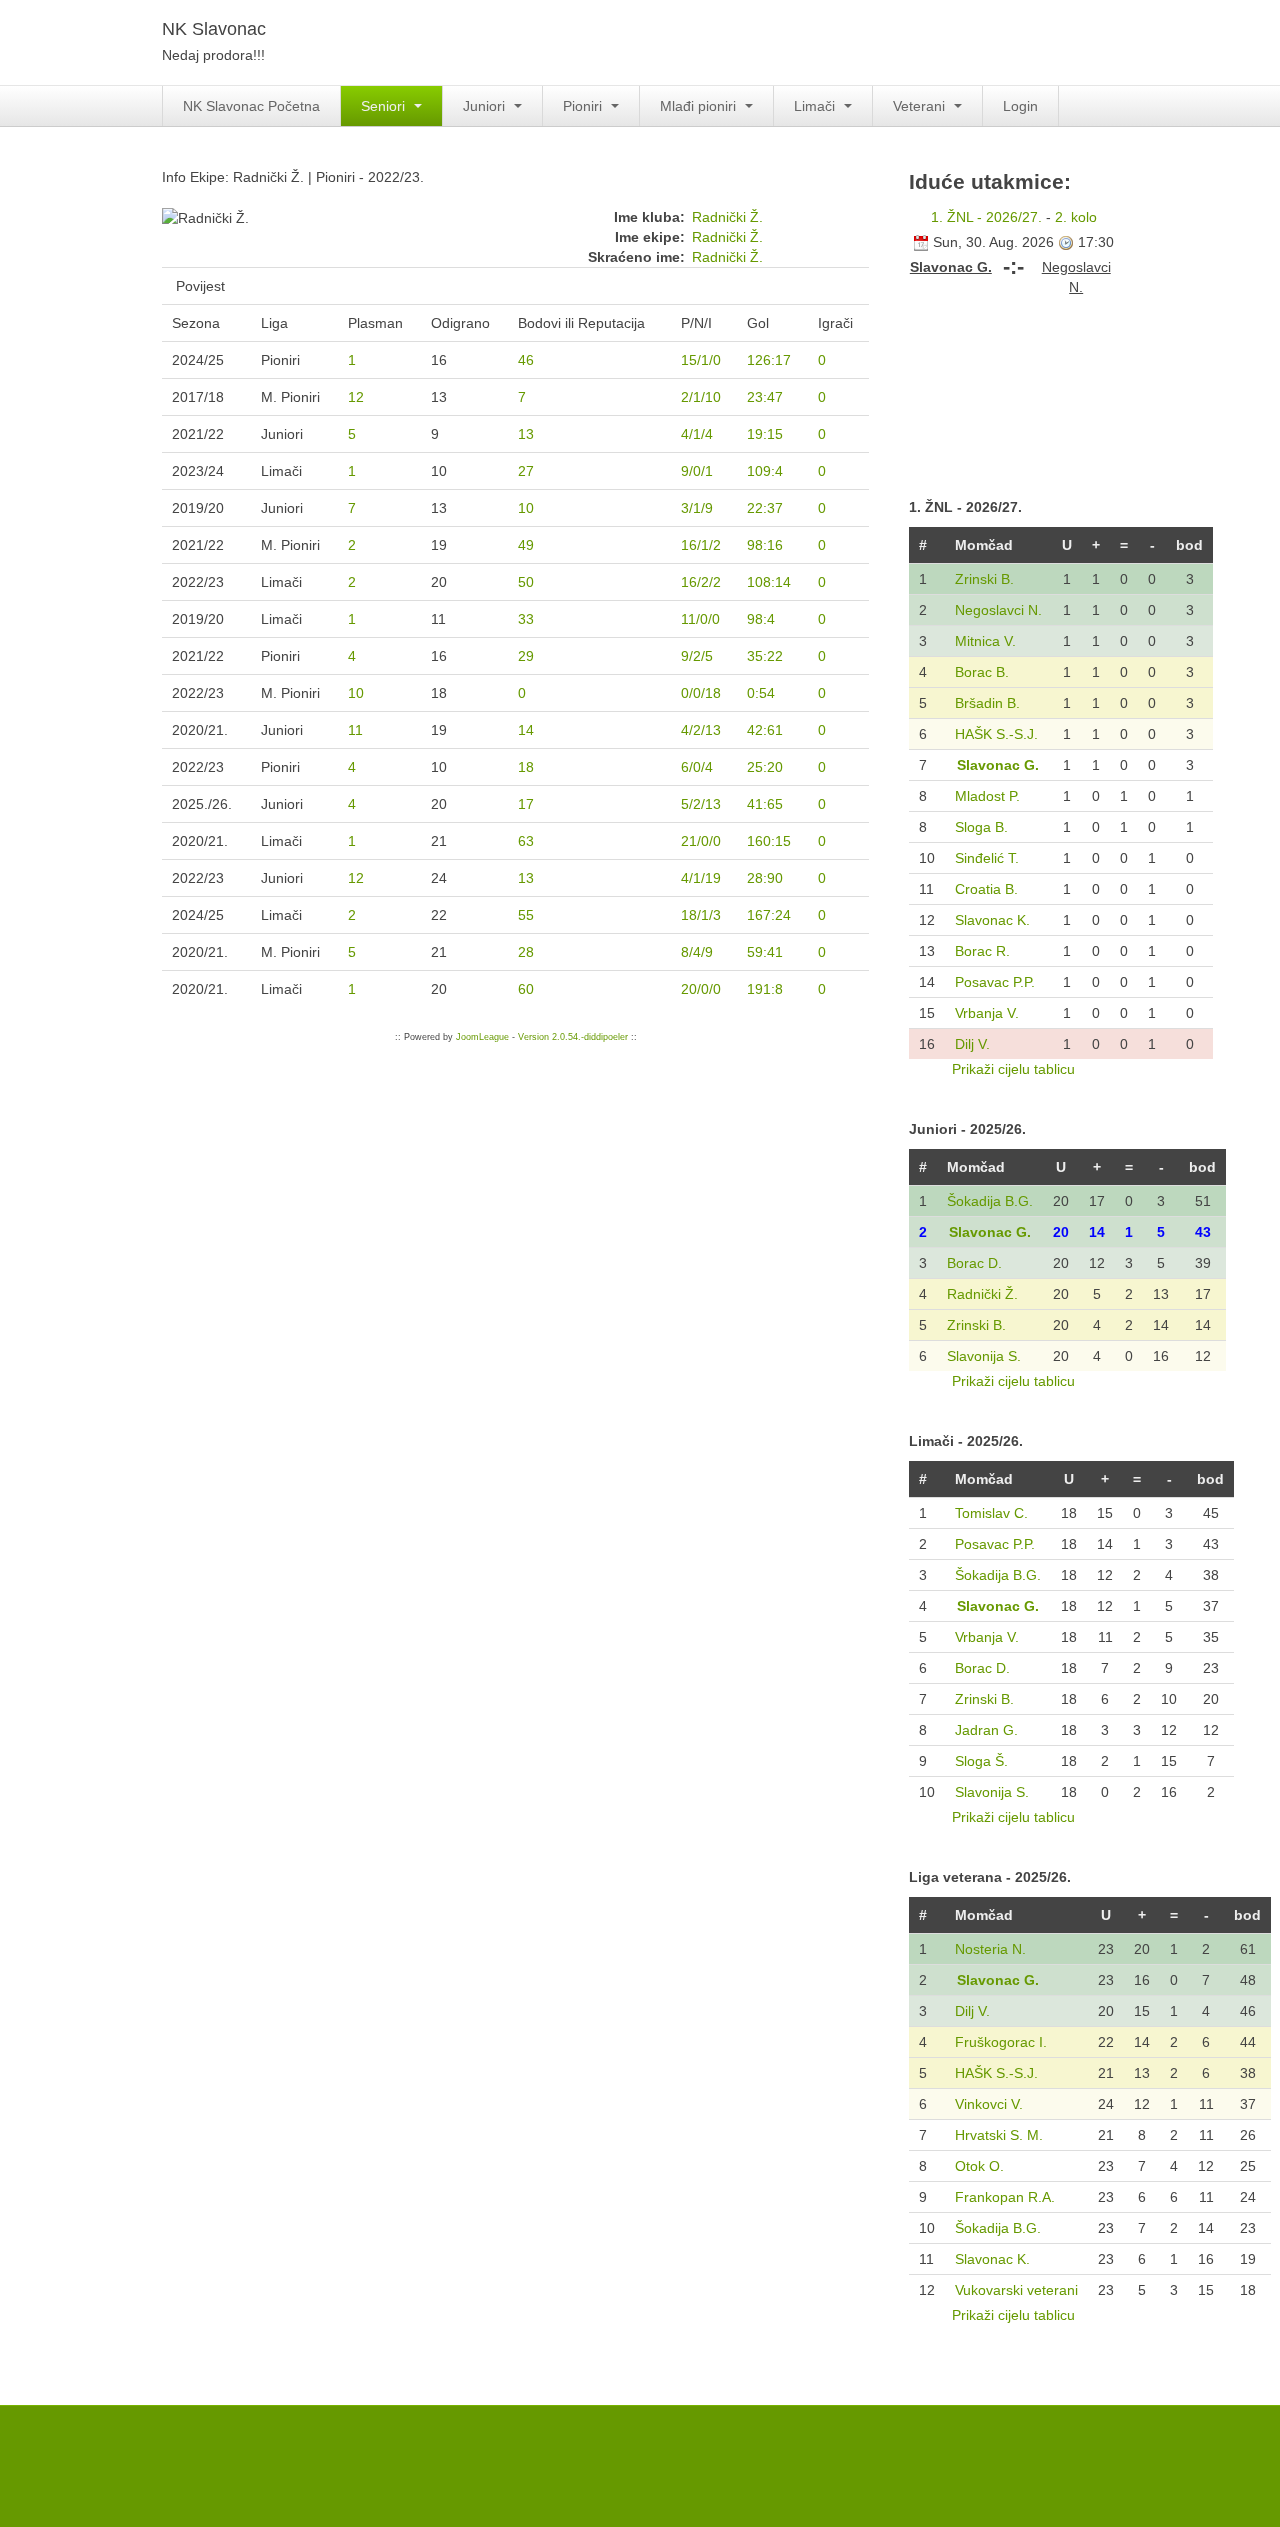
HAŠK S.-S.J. (996, 734)
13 (526, 434)
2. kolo (1076, 217)
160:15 (769, 841)
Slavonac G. (998, 765)
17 (526, 804)
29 (526, 656)
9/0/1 (697, 471)
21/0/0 (701, 841)
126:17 (769, 360)
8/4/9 (697, 952)
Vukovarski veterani (1016, 2290)
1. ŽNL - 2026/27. (986, 217)
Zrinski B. (984, 579)
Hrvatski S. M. (999, 2135)
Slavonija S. (984, 1356)
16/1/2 (701, 545)
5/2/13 (701, 804)
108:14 (769, 582)
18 (526, 767)
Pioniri (584, 106)
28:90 (765, 878)
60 (526, 989)
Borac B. (982, 672)
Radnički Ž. (727, 217)
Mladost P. (987, 796)
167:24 (769, 915)
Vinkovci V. (989, 2104)
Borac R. (982, 951)
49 (526, 545)
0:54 (761, 693)
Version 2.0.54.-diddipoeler (573, 1037)
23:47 (765, 397)
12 (356, 397)
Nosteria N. (990, 1949)
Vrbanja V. (987, 1013)
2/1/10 (701, 397)
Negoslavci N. (998, 610)
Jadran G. (986, 1730)
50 (526, 582)
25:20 (765, 767)
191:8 (765, 989)
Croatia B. (986, 889)
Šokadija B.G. (990, 1201)
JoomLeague (482, 1037)
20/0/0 (701, 989)
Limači (816, 106)
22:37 (765, 508)
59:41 (765, 952)
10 (526, 508)
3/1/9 (697, 508)
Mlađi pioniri (700, 106)
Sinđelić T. (987, 858)
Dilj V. (972, 1044)
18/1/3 (701, 915)
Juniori (486, 106)
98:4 (761, 619)
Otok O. (979, 2166)
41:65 (765, 804)
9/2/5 (697, 656)
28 (526, 952)
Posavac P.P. (995, 982)
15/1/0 (701, 360)
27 (526, 471)
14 (526, 730)
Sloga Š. (981, 1761)
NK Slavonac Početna (251, 106)
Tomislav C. (991, 1513)
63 (526, 841)
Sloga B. (981, 827)
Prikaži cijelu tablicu (1013, 1069)
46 (526, 360)
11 (355, 730)
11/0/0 (700, 619)
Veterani (921, 106)
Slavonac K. (992, 920)
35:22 (765, 656)
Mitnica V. (985, 641)
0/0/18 (701, 693)
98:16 (765, 545)
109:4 (765, 471)
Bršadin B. (987, 703)
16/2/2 (701, 582)
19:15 (765, 434)
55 (526, 915)
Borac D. (974, 1263)
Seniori (385, 106)
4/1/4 (697, 434)
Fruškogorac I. (1001, 2042)
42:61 (765, 730)
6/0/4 (697, 767)
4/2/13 (701, 730)
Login (1020, 106)
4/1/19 (701, 878)
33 (526, 619)
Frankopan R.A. (1005, 2197)
